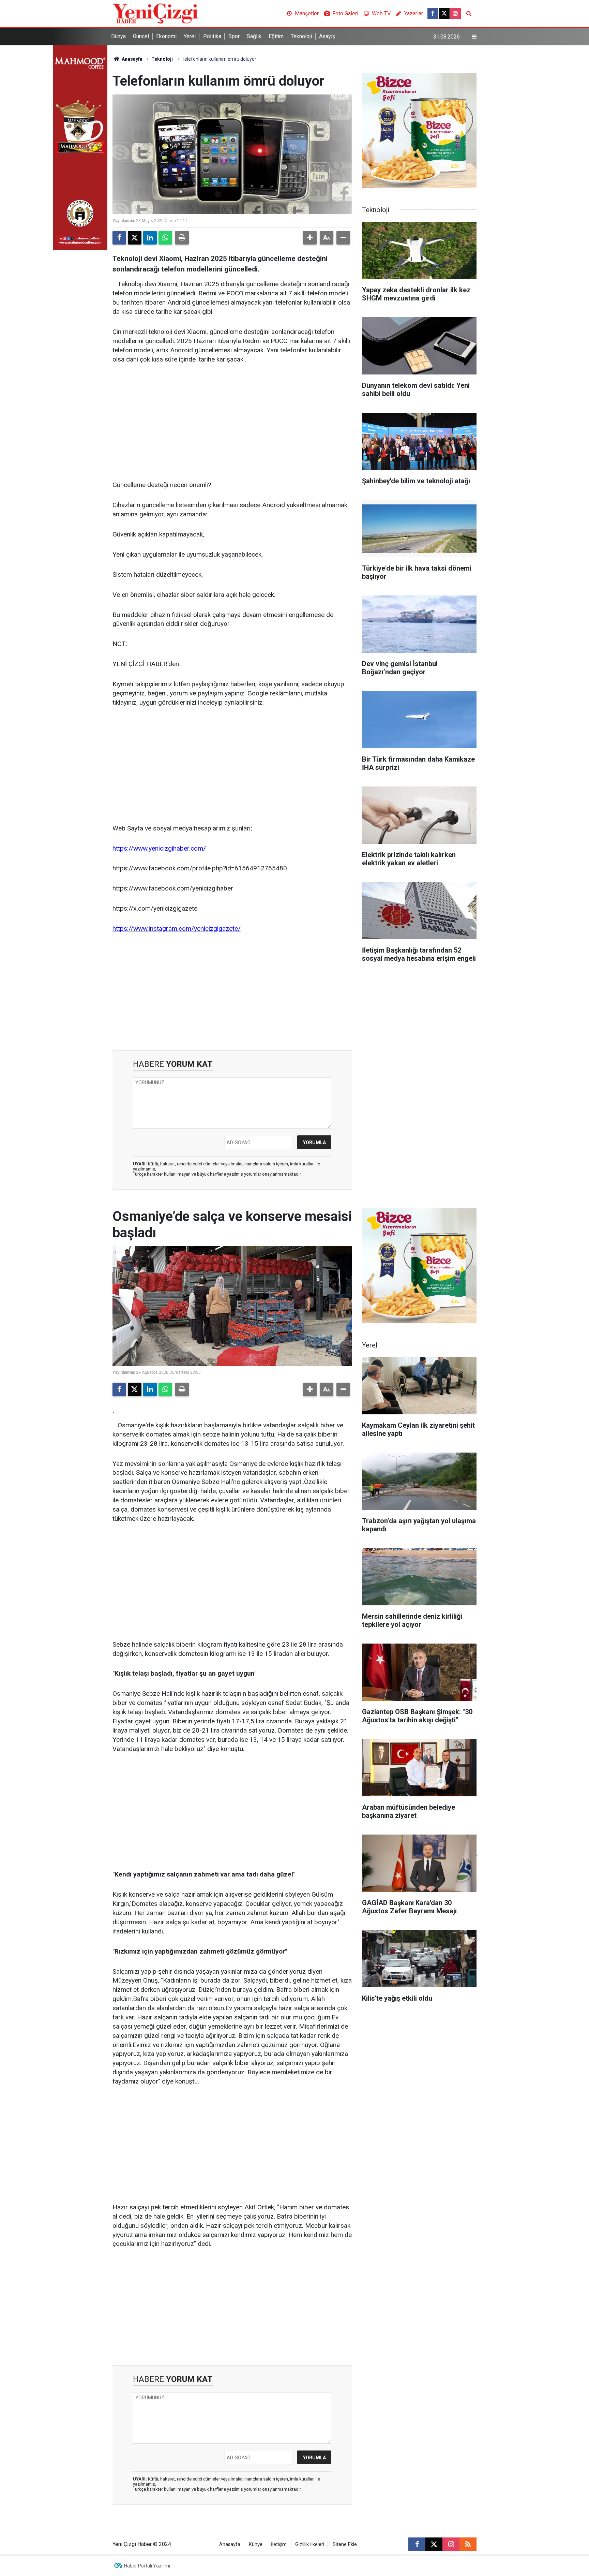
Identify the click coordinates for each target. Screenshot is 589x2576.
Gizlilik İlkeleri (310, 2544)
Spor (234, 36)
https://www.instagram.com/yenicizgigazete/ (177, 929)
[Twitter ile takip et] (444, 14)
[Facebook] (119, 238)
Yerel (190, 36)
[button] (310, 238)
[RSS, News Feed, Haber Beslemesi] (468, 2544)
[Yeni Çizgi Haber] (155, 13)
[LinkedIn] (150, 238)
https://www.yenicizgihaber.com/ (159, 848)
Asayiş (327, 36)
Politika (212, 36)
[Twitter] (135, 238)
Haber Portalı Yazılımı (147, 2566)
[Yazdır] (182, 238)
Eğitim (276, 36)
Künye (256, 2544)
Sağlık (254, 36)
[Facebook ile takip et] (433, 14)
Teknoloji (301, 36)
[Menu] (474, 37)
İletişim (279, 2544)
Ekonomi (166, 36)
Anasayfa (132, 59)
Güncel (141, 36)
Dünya (118, 36)
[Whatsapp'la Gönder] (165, 238)
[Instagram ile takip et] (455, 14)
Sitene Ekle (345, 2544)
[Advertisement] (232, 423)
